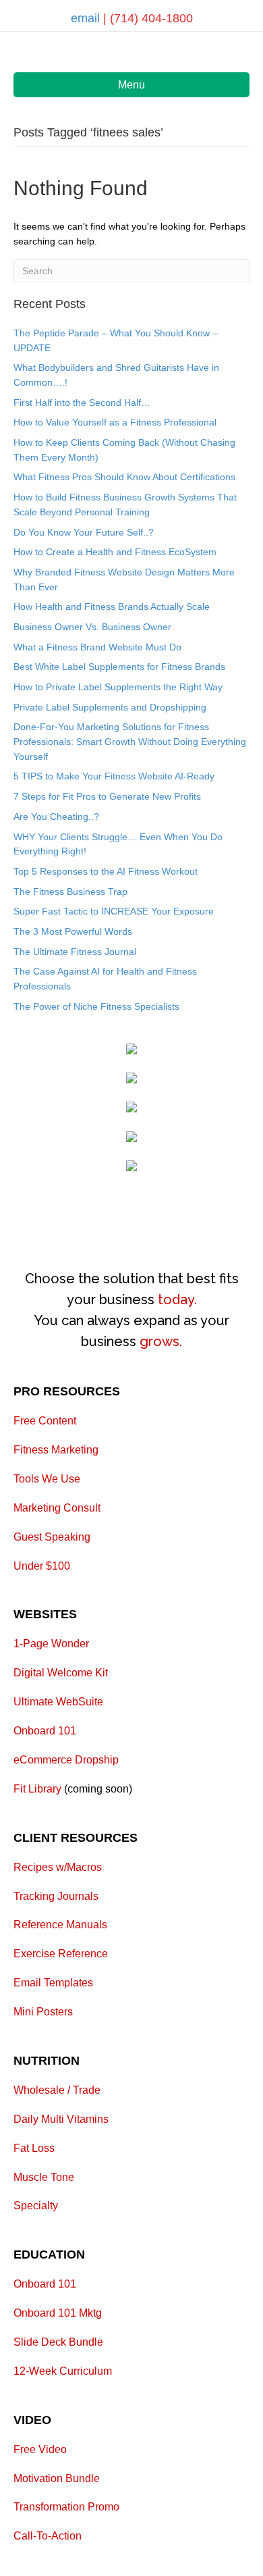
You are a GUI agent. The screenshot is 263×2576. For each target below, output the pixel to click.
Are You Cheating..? (56, 817)
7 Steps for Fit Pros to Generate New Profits (107, 796)
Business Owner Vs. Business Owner (92, 627)
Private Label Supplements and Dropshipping (110, 707)
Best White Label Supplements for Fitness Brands (119, 667)
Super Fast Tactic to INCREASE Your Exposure (114, 911)
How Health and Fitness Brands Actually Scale (112, 607)
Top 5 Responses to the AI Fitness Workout (106, 871)
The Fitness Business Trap (70, 892)
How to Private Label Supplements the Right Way (118, 687)
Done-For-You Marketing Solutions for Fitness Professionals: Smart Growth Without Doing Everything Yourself (130, 741)
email (87, 18)
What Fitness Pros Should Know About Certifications (124, 477)
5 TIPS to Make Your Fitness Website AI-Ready (114, 776)
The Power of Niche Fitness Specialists (96, 1006)
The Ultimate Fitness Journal (75, 952)
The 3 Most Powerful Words (73, 931)
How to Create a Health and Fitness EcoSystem (115, 552)
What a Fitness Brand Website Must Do (97, 647)
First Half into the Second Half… (82, 403)
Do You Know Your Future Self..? (84, 532)
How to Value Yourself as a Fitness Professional (115, 422)
